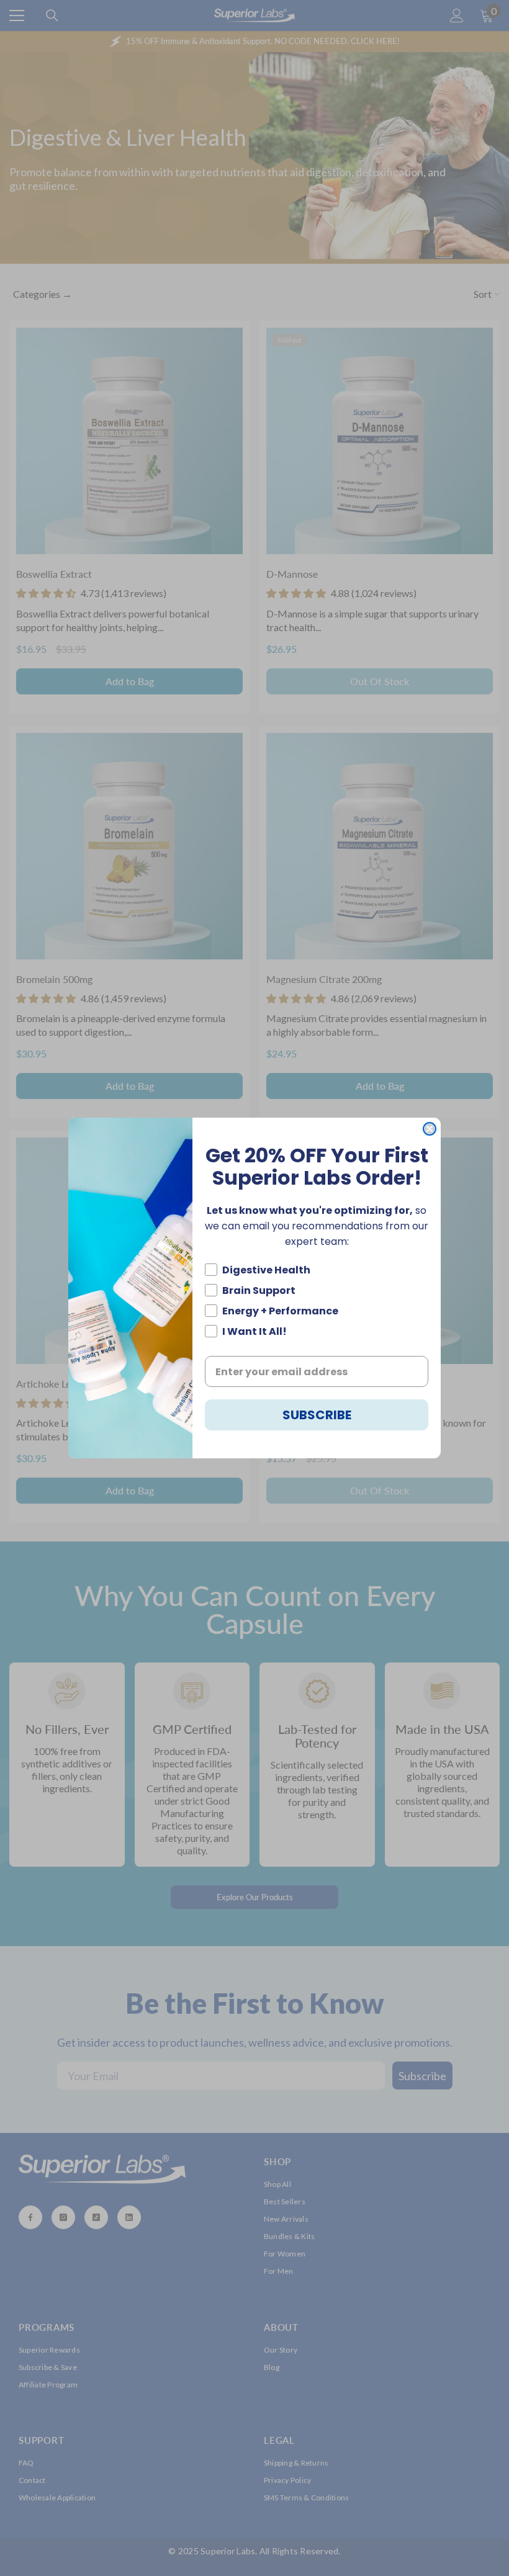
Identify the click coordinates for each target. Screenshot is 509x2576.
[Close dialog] (430, 1129)
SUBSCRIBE (317, 1415)
